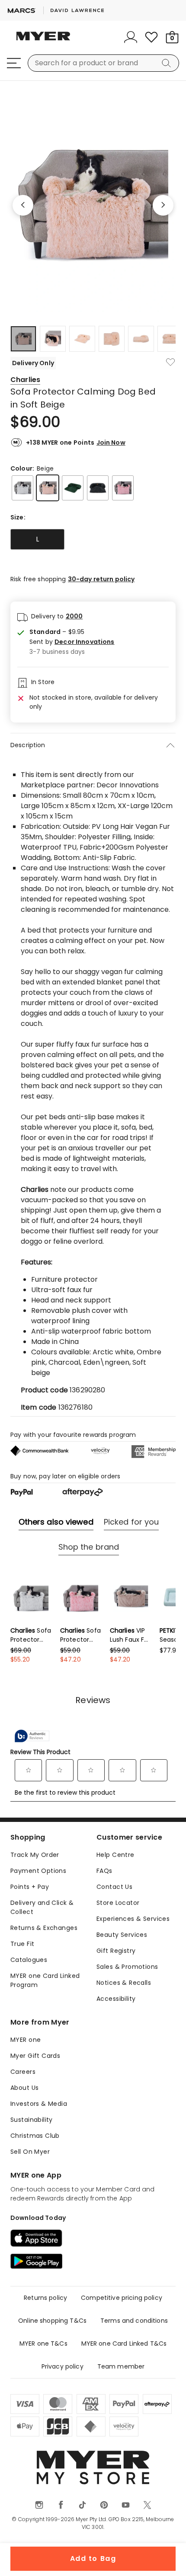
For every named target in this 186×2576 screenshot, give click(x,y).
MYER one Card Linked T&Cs (124, 2344)
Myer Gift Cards (35, 2056)
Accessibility (116, 1999)
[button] (72, 642)
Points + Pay (30, 1887)
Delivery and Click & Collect (42, 1907)
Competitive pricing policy (122, 2298)
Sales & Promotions (127, 1967)
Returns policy (45, 2298)
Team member (121, 2366)
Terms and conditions (134, 2321)
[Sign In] (131, 37)
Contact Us (114, 1887)
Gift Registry (116, 1951)
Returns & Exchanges (44, 1928)
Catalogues (29, 1960)
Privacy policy (63, 2366)
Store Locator (118, 1903)
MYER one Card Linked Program (45, 1980)
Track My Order (35, 1855)
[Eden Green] (73, 488)
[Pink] (123, 488)
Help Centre (115, 1855)
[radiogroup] (93, 539)
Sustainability (32, 2120)
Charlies (25, 380)
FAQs (104, 1871)
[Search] (168, 63)
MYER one (26, 2040)
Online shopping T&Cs (52, 2321)
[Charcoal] (98, 488)
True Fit (22, 1944)
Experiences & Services (133, 1919)
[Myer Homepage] (43, 41)
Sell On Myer (30, 2152)
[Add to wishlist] (170, 362)
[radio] (37, 539)
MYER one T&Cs (43, 2344)
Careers (23, 2072)
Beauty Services (122, 1935)
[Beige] (48, 488)
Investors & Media (39, 2104)
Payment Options (38, 1871)
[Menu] (14, 63)
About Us (24, 2088)
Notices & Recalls (124, 1983)
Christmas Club (35, 2136)
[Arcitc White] (22, 488)
